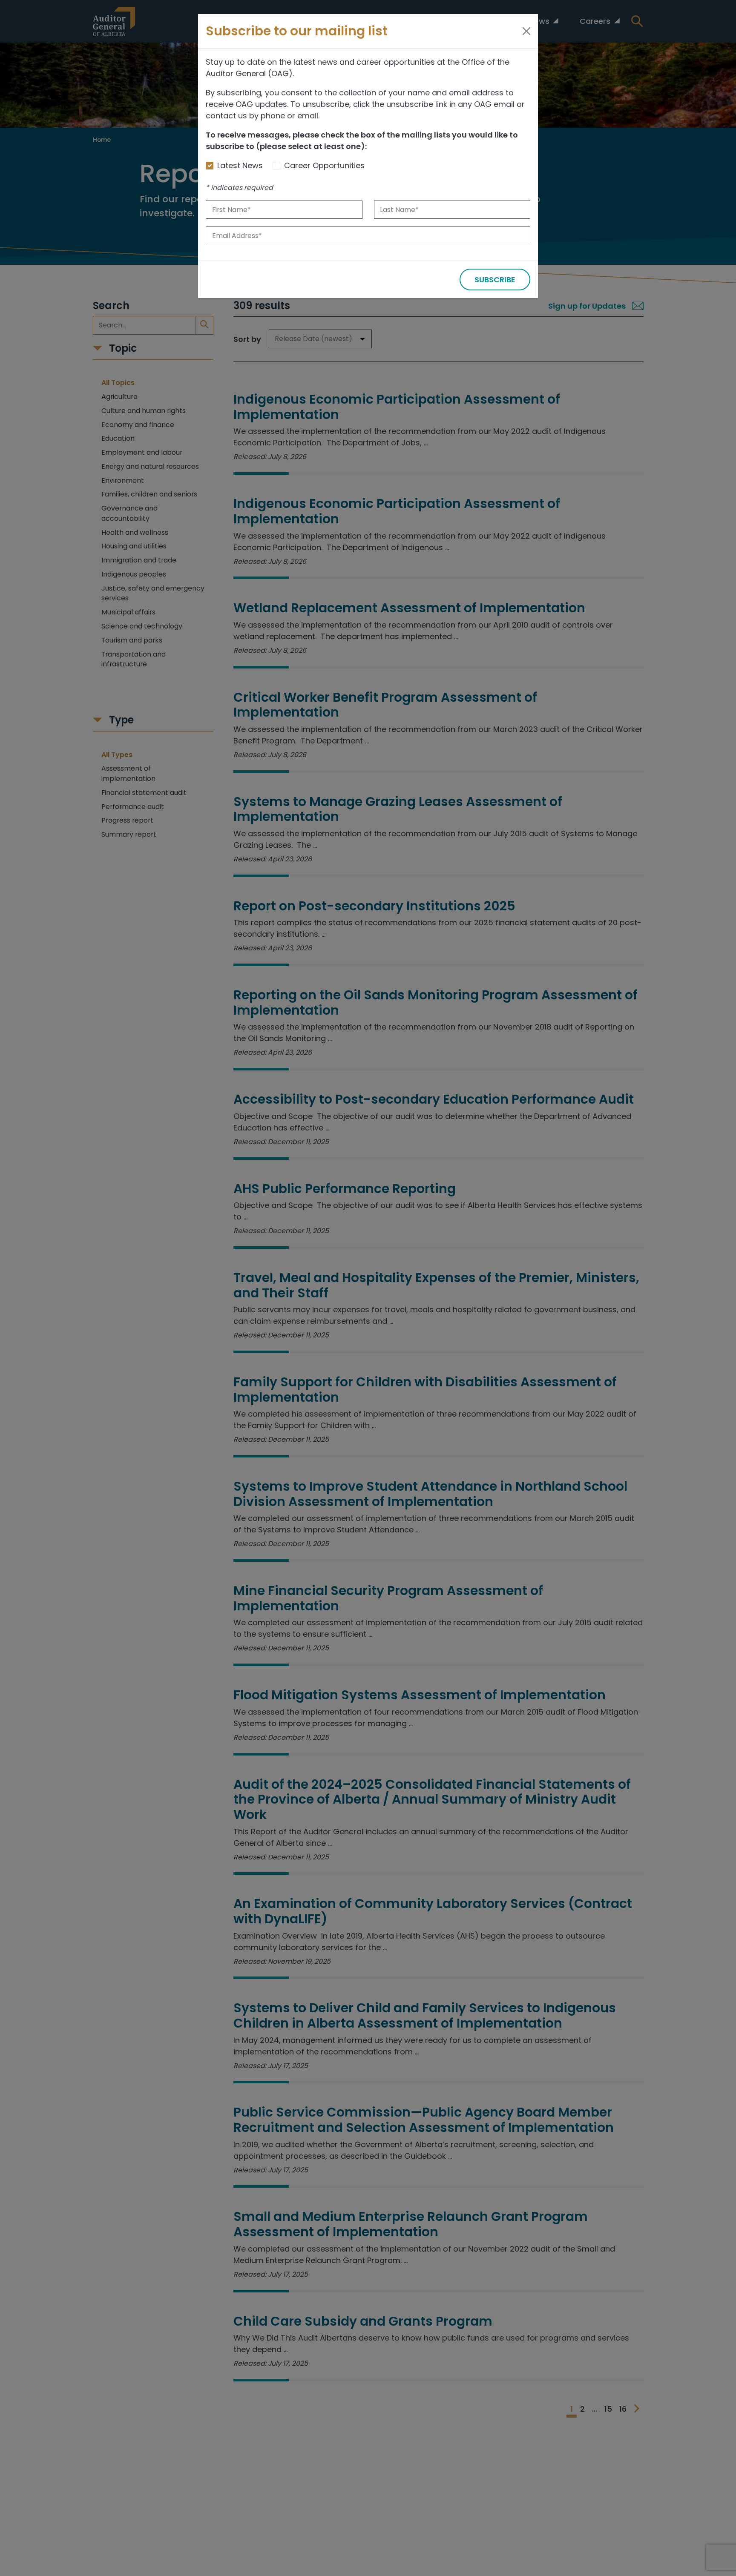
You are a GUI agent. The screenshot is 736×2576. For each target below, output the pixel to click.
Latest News (240, 165)
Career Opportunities (324, 165)
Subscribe (495, 280)
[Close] (526, 31)
